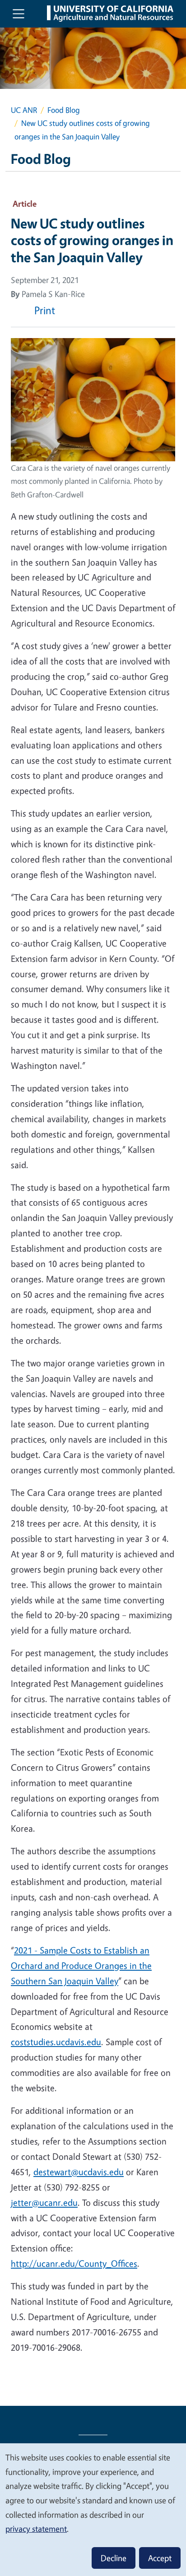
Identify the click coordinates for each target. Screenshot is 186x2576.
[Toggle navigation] (19, 14)
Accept (160, 2558)
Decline (114, 2558)
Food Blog (64, 110)
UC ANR (24, 110)
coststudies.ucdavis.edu (56, 2042)
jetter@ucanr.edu (44, 2202)
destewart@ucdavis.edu (79, 2172)
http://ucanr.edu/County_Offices (74, 2263)
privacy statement (36, 2529)
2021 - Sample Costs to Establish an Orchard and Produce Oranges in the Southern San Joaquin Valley (81, 1966)
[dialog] (93, 2509)
